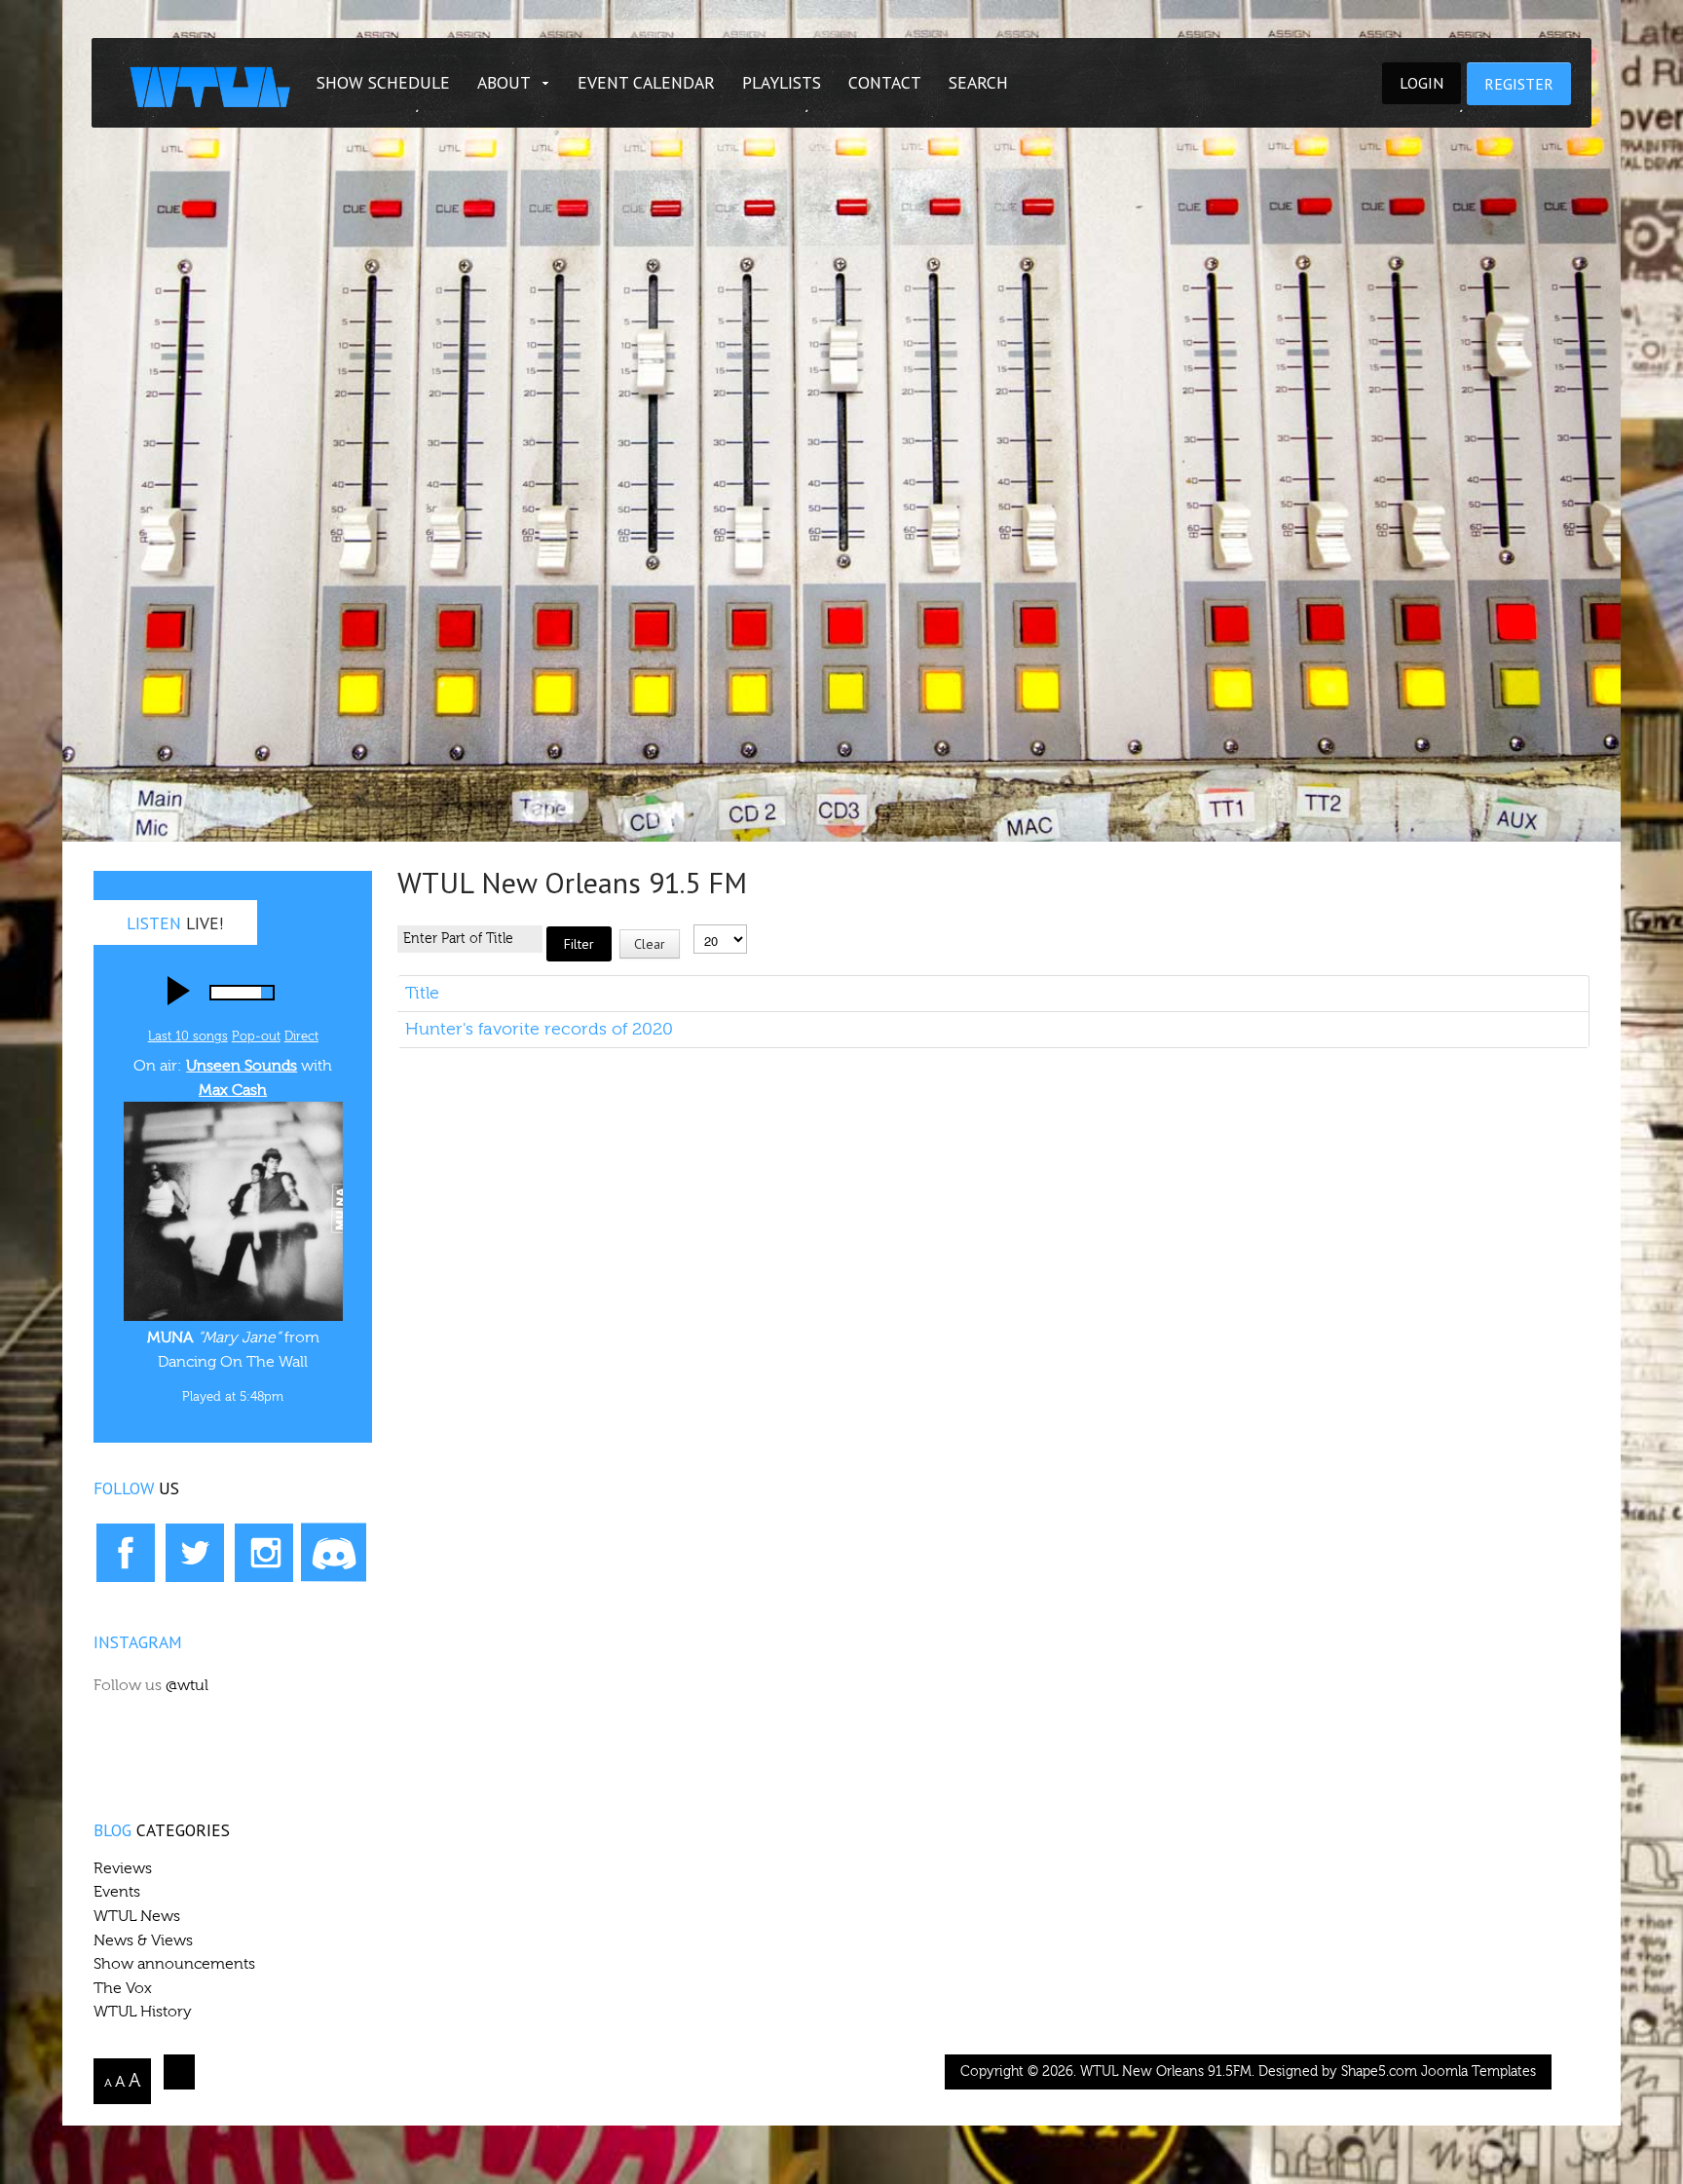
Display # (720, 911)
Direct (301, 1036)
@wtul (187, 1685)
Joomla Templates (1478, 2072)
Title (422, 993)
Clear (650, 944)
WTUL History (143, 2012)
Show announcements (174, 1964)
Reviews (123, 1868)
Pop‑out (256, 1036)
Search (978, 82)
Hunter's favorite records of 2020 (539, 1029)
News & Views (143, 1940)
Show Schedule (383, 82)
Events (117, 1892)
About (504, 82)
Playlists (782, 82)
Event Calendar (646, 82)
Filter (579, 944)
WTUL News (137, 1916)
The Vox (123, 1988)
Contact (885, 82)
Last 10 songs (188, 1036)
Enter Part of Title (541, 909)
